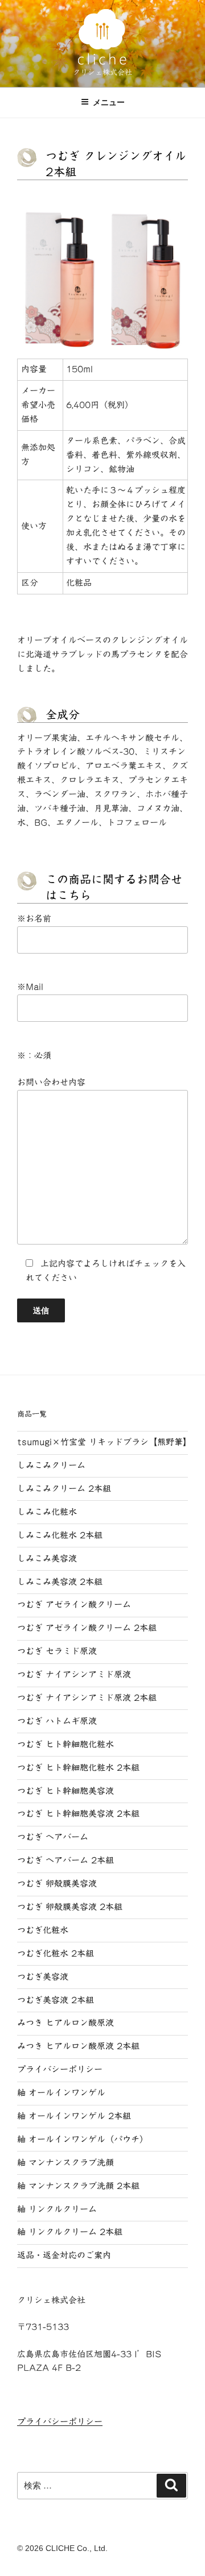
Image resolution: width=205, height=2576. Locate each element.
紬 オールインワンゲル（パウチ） (83, 2139)
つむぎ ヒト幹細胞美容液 (65, 1791)
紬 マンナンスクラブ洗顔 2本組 (78, 2186)
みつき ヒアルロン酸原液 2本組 (78, 2046)
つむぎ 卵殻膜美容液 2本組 (70, 1907)
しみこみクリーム (51, 1465)
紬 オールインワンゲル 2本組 (74, 2116)
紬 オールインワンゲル (61, 2093)
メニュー (109, 102)
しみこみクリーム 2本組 (64, 1489)
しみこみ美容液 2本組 (60, 1582)
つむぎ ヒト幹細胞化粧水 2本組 (78, 1768)
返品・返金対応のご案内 (64, 2255)
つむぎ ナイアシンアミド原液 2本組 (87, 1698)
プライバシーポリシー (60, 2069)
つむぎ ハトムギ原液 (57, 1721)
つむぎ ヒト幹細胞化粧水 (65, 1744)
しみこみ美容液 (47, 1558)
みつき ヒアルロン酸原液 (65, 2023)
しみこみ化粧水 (47, 1512)
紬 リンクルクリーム (57, 2209)
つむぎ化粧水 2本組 (56, 1953)
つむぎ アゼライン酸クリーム (74, 1605)
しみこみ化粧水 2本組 (60, 1535)
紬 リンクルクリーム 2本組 (70, 2232)
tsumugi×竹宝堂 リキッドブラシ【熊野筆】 (104, 1442)
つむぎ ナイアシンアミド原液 (74, 1674)
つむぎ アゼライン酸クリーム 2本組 (87, 1628)
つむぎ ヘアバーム (53, 1837)
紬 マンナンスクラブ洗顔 (65, 2163)
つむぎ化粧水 (43, 1930)
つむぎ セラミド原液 (57, 1651)
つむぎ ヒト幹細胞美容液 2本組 (78, 1814)
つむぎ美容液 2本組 (56, 2000)
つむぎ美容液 (43, 1977)
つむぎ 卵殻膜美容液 (57, 1884)
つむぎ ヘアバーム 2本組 (65, 1860)
